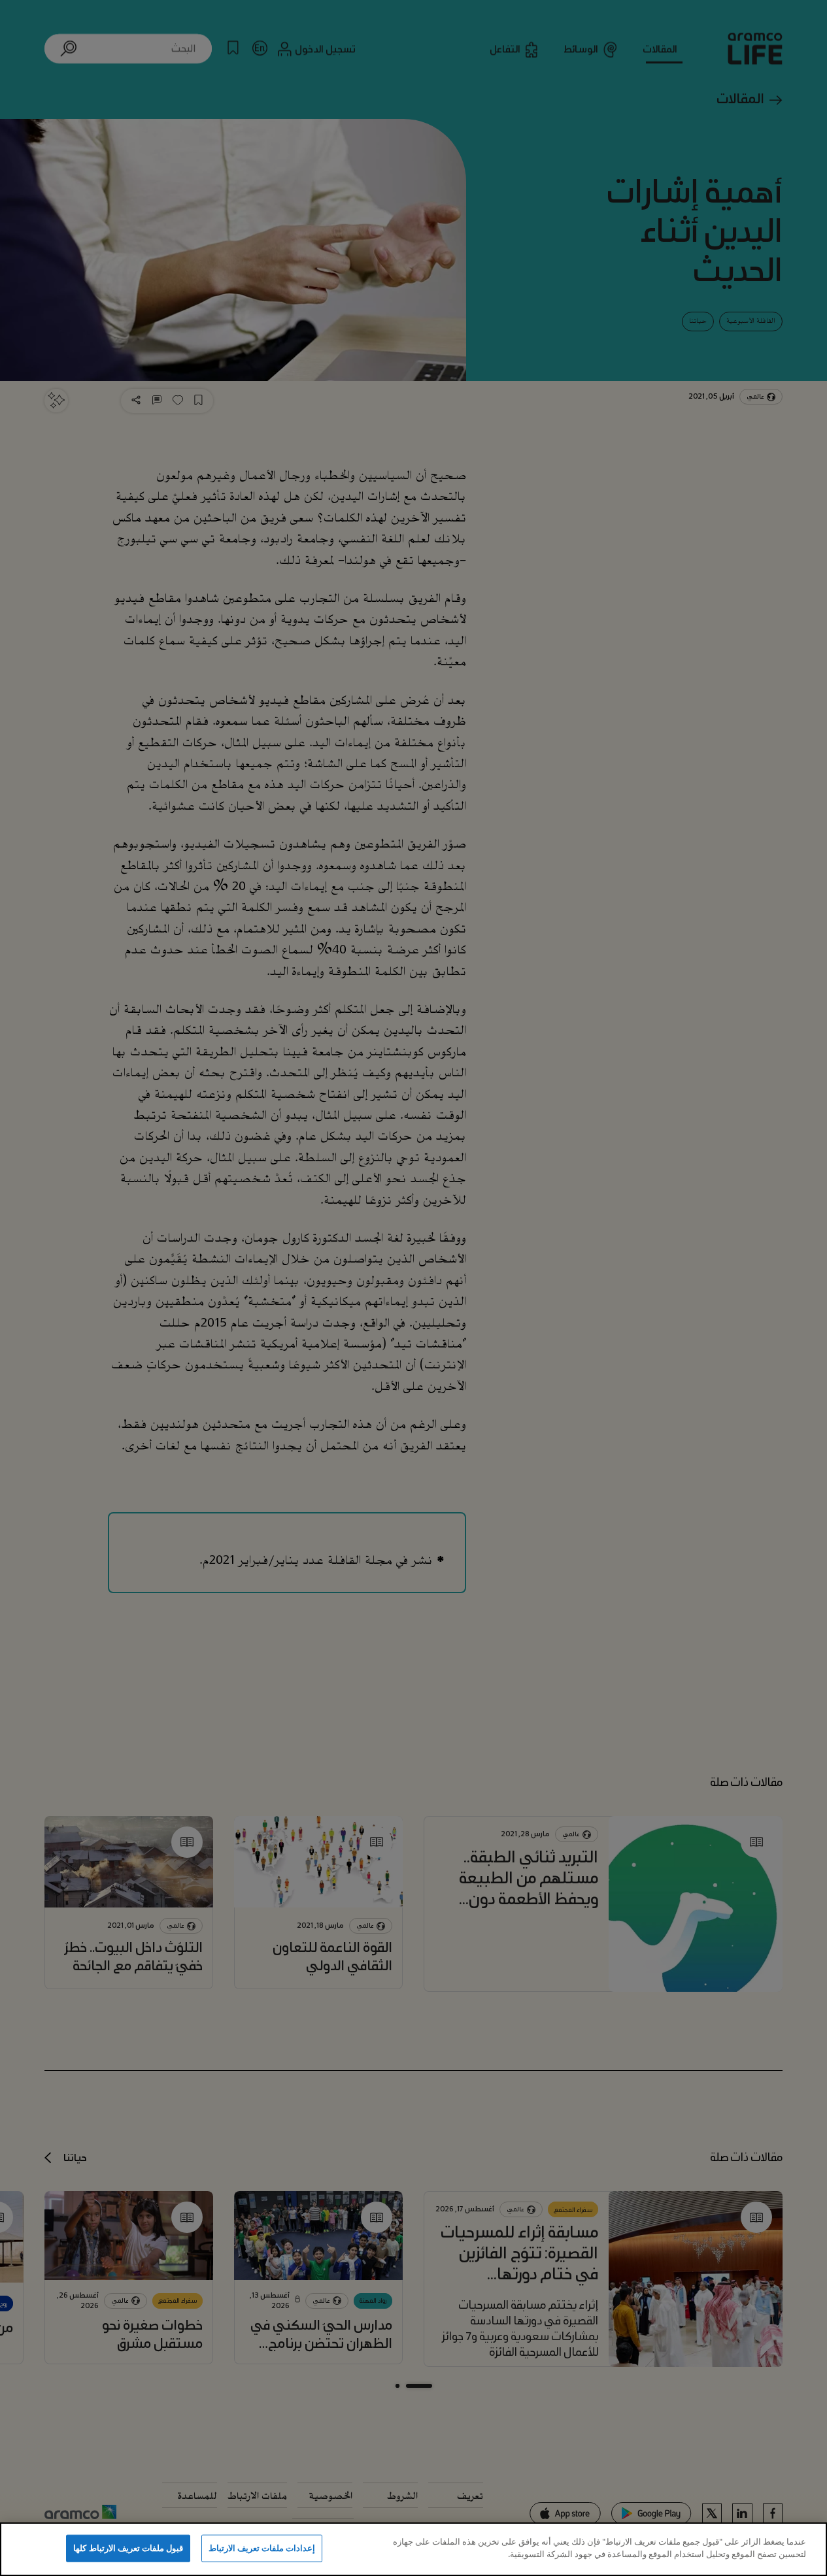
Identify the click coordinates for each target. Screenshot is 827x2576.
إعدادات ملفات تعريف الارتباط (262, 2548)
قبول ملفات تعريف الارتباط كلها (128, 2548)
